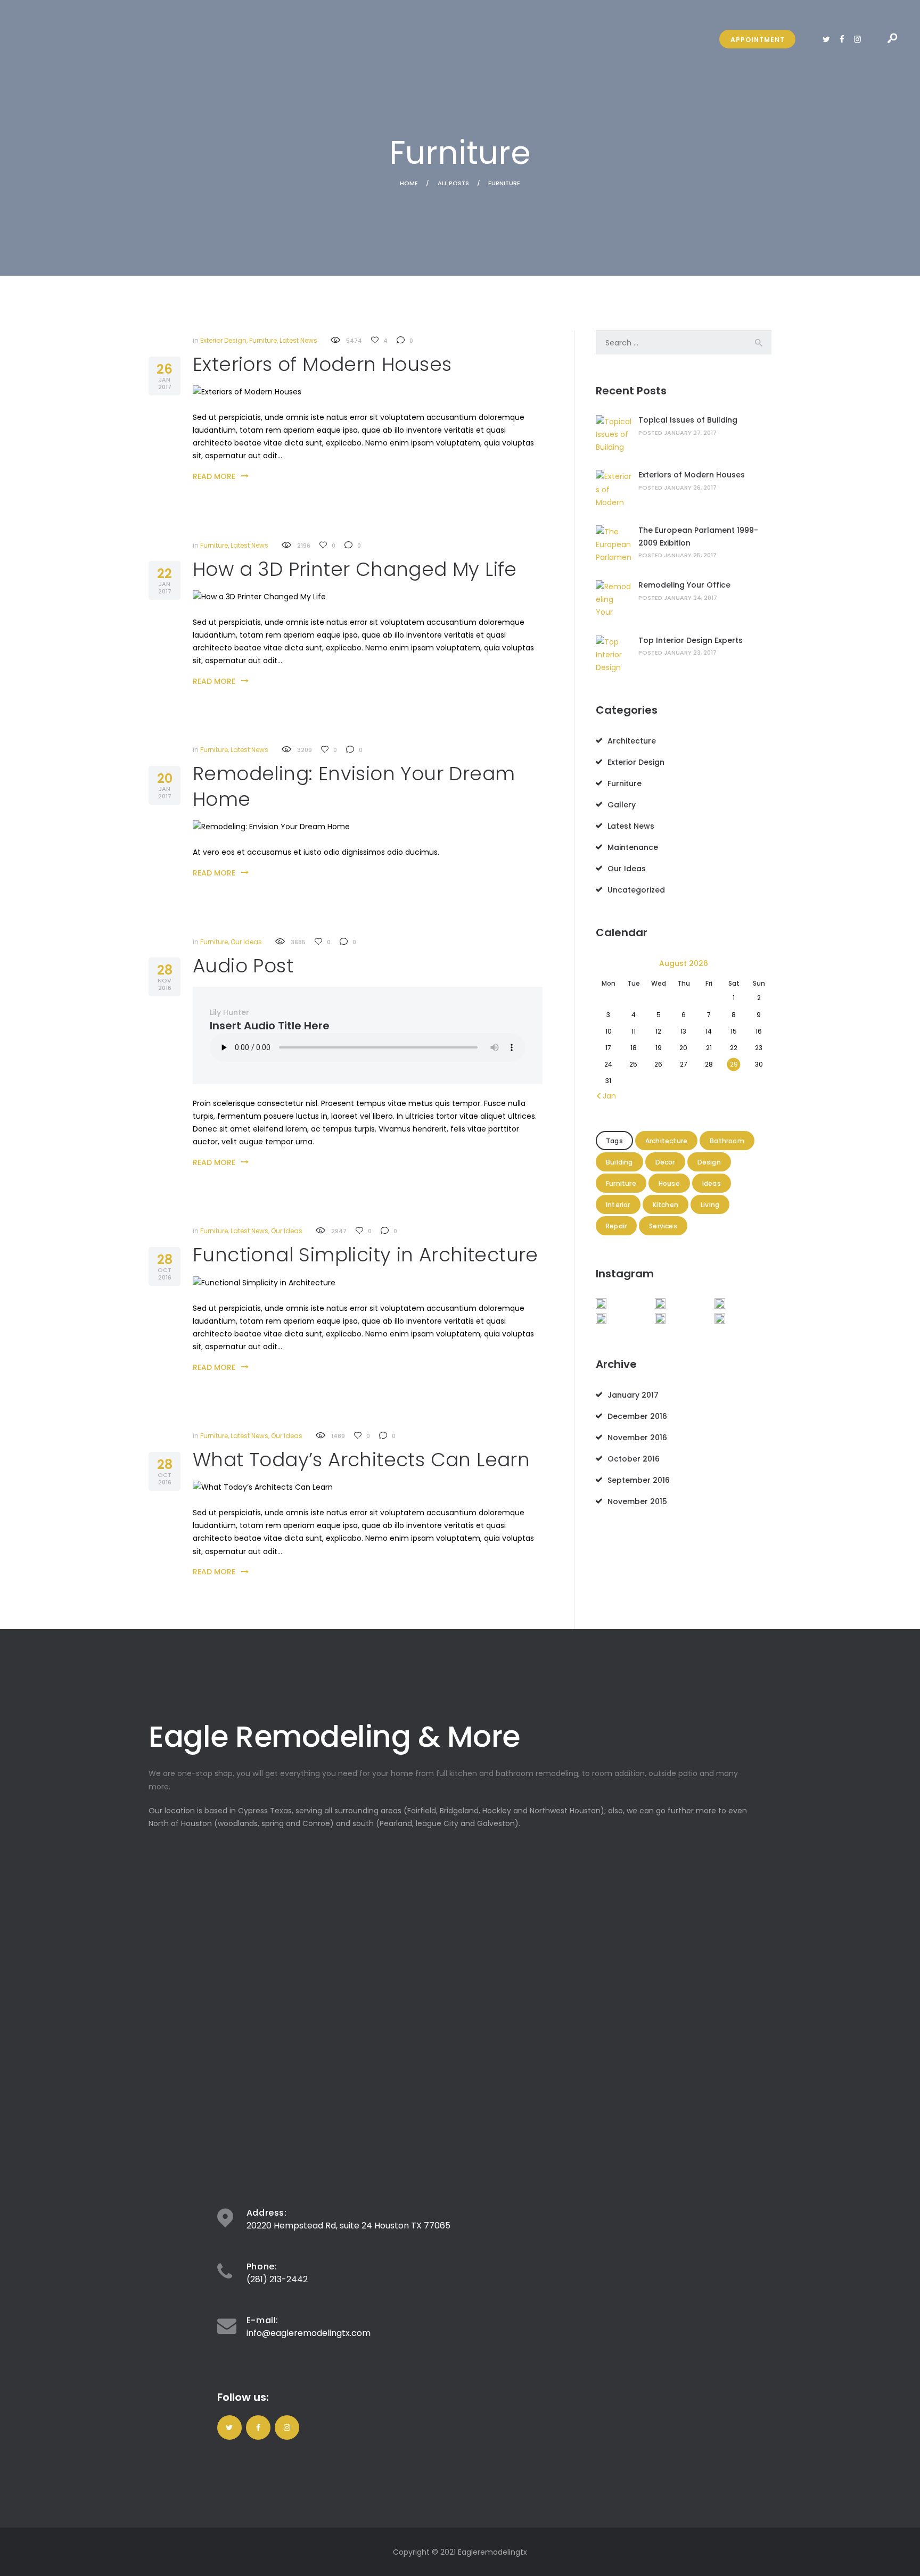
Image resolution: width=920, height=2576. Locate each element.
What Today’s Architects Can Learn (361, 1460)
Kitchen (666, 1205)
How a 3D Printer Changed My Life (355, 569)
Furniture (263, 340)
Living (710, 1205)
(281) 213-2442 (277, 2279)
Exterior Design (223, 340)
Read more (214, 476)
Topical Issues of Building (688, 420)
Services (663, 1226)
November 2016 (637, 1438)
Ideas (712, 1183)
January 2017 (633, 1395)
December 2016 (637, 1416)
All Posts (453, 183)
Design (709, 1162)
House (669, 1183)
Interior (618, 1205)
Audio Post (243, 966)
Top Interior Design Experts (691, 640)
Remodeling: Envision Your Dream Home (354, 787)
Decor (665, 1162)
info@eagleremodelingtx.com (309, 2333)
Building (619, 1162)
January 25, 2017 (690, 555)
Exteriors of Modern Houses (322, 365)
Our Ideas (246, 942)
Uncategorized (636, 890)
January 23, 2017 (690, 653)
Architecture (632, 741)
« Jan (607, 1096)
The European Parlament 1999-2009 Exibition (698, 536)
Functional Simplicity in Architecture (365, 1255)
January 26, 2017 (690, 488)
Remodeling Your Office (684, 585)
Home (409, 183)
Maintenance (633, 847)
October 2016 (634, 1459)
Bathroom (727, 1141)
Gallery (622, 805)
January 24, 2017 (691, 598)
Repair (616, 1226)
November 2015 (637, 1501)
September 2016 (639, 1480)
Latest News (298, 340)
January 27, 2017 (690, 433)
